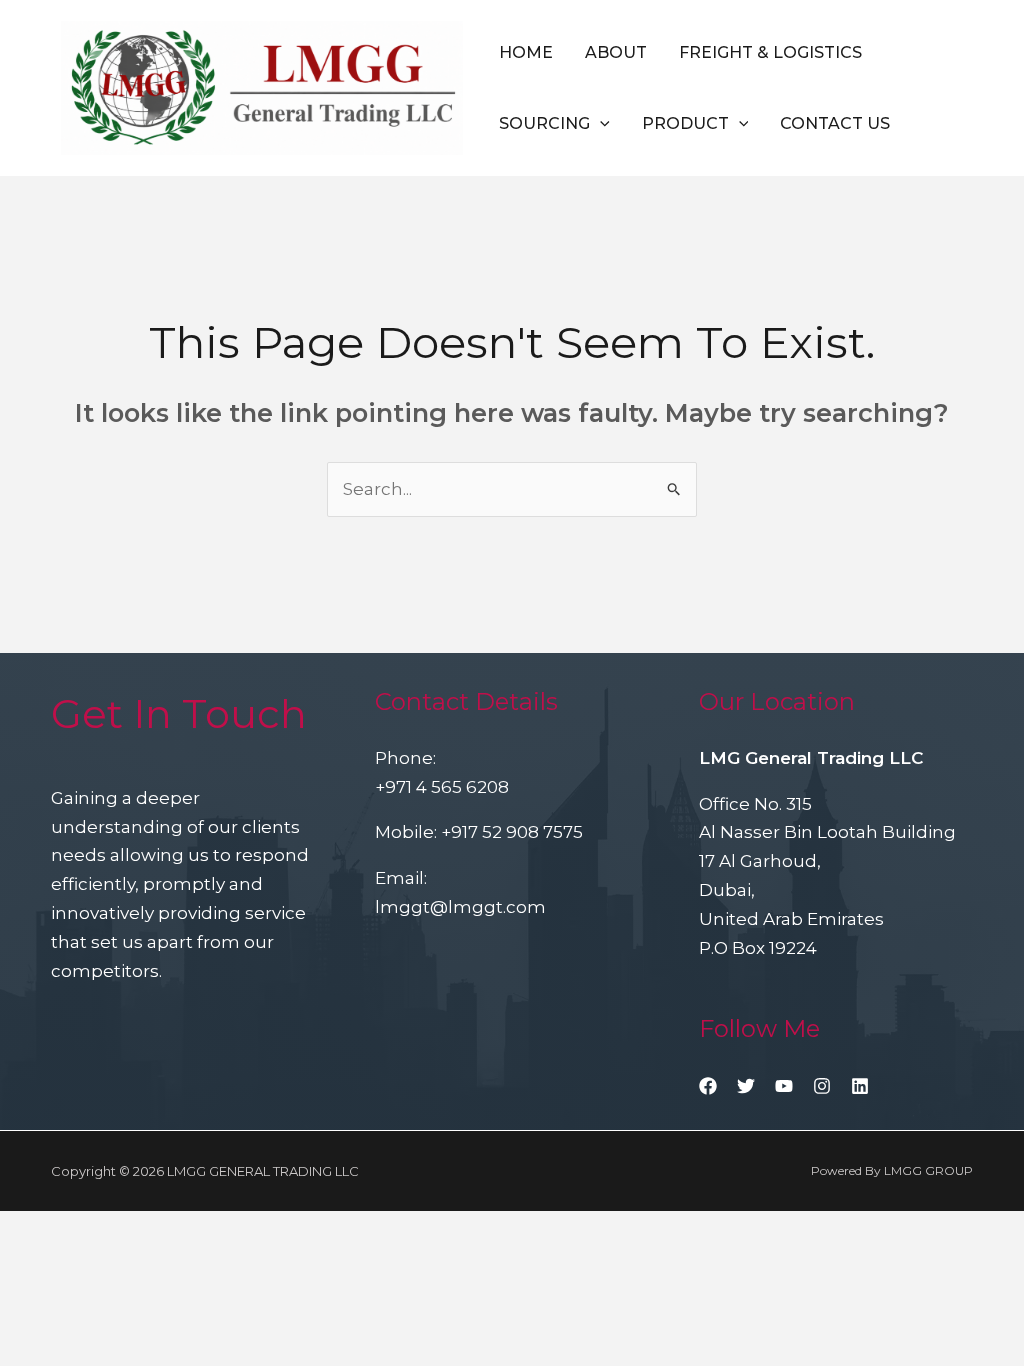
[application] (600, 123)
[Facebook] (708, 1086)
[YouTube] (784, 1086)
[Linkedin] (860, 1086)
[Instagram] (822, 1086)
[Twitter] (746, 1086)
